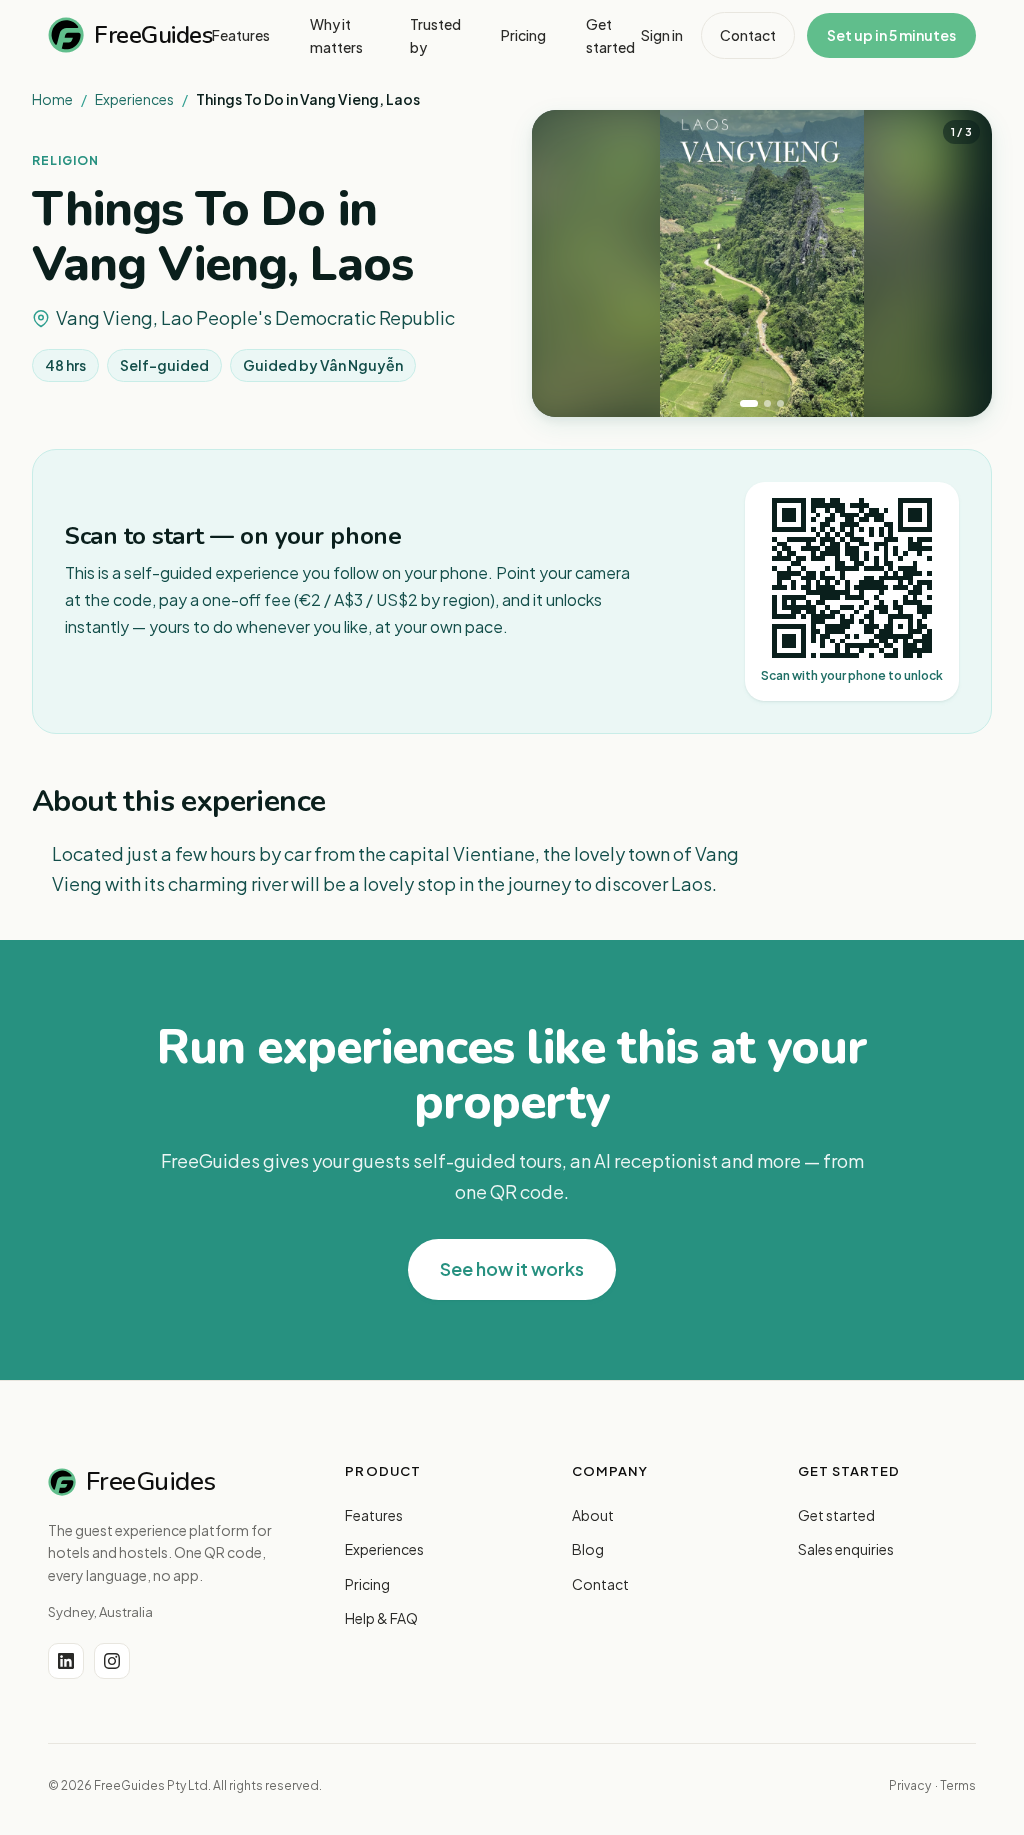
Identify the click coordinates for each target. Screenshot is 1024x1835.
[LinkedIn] (66, 1661)
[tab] (749, 403)
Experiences (134, 99)
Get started (836, 1515)
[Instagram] (112, 1661)
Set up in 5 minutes (891, 35)
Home (52, 99)
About (593, 1515)
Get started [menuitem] (610, 35)
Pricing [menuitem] (523, 35)
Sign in (662, 35)
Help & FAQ (381, 1618)
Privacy (910, 1785)
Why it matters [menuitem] (336, 35)
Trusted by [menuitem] (435, 35)
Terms (958, 1785)
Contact (748, 35)
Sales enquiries (846, 1549)
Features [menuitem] (241, 35)
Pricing (367, 1584)
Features (374, 1515)
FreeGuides (153, 35)
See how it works (512, 1268)
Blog (588, 1549)
